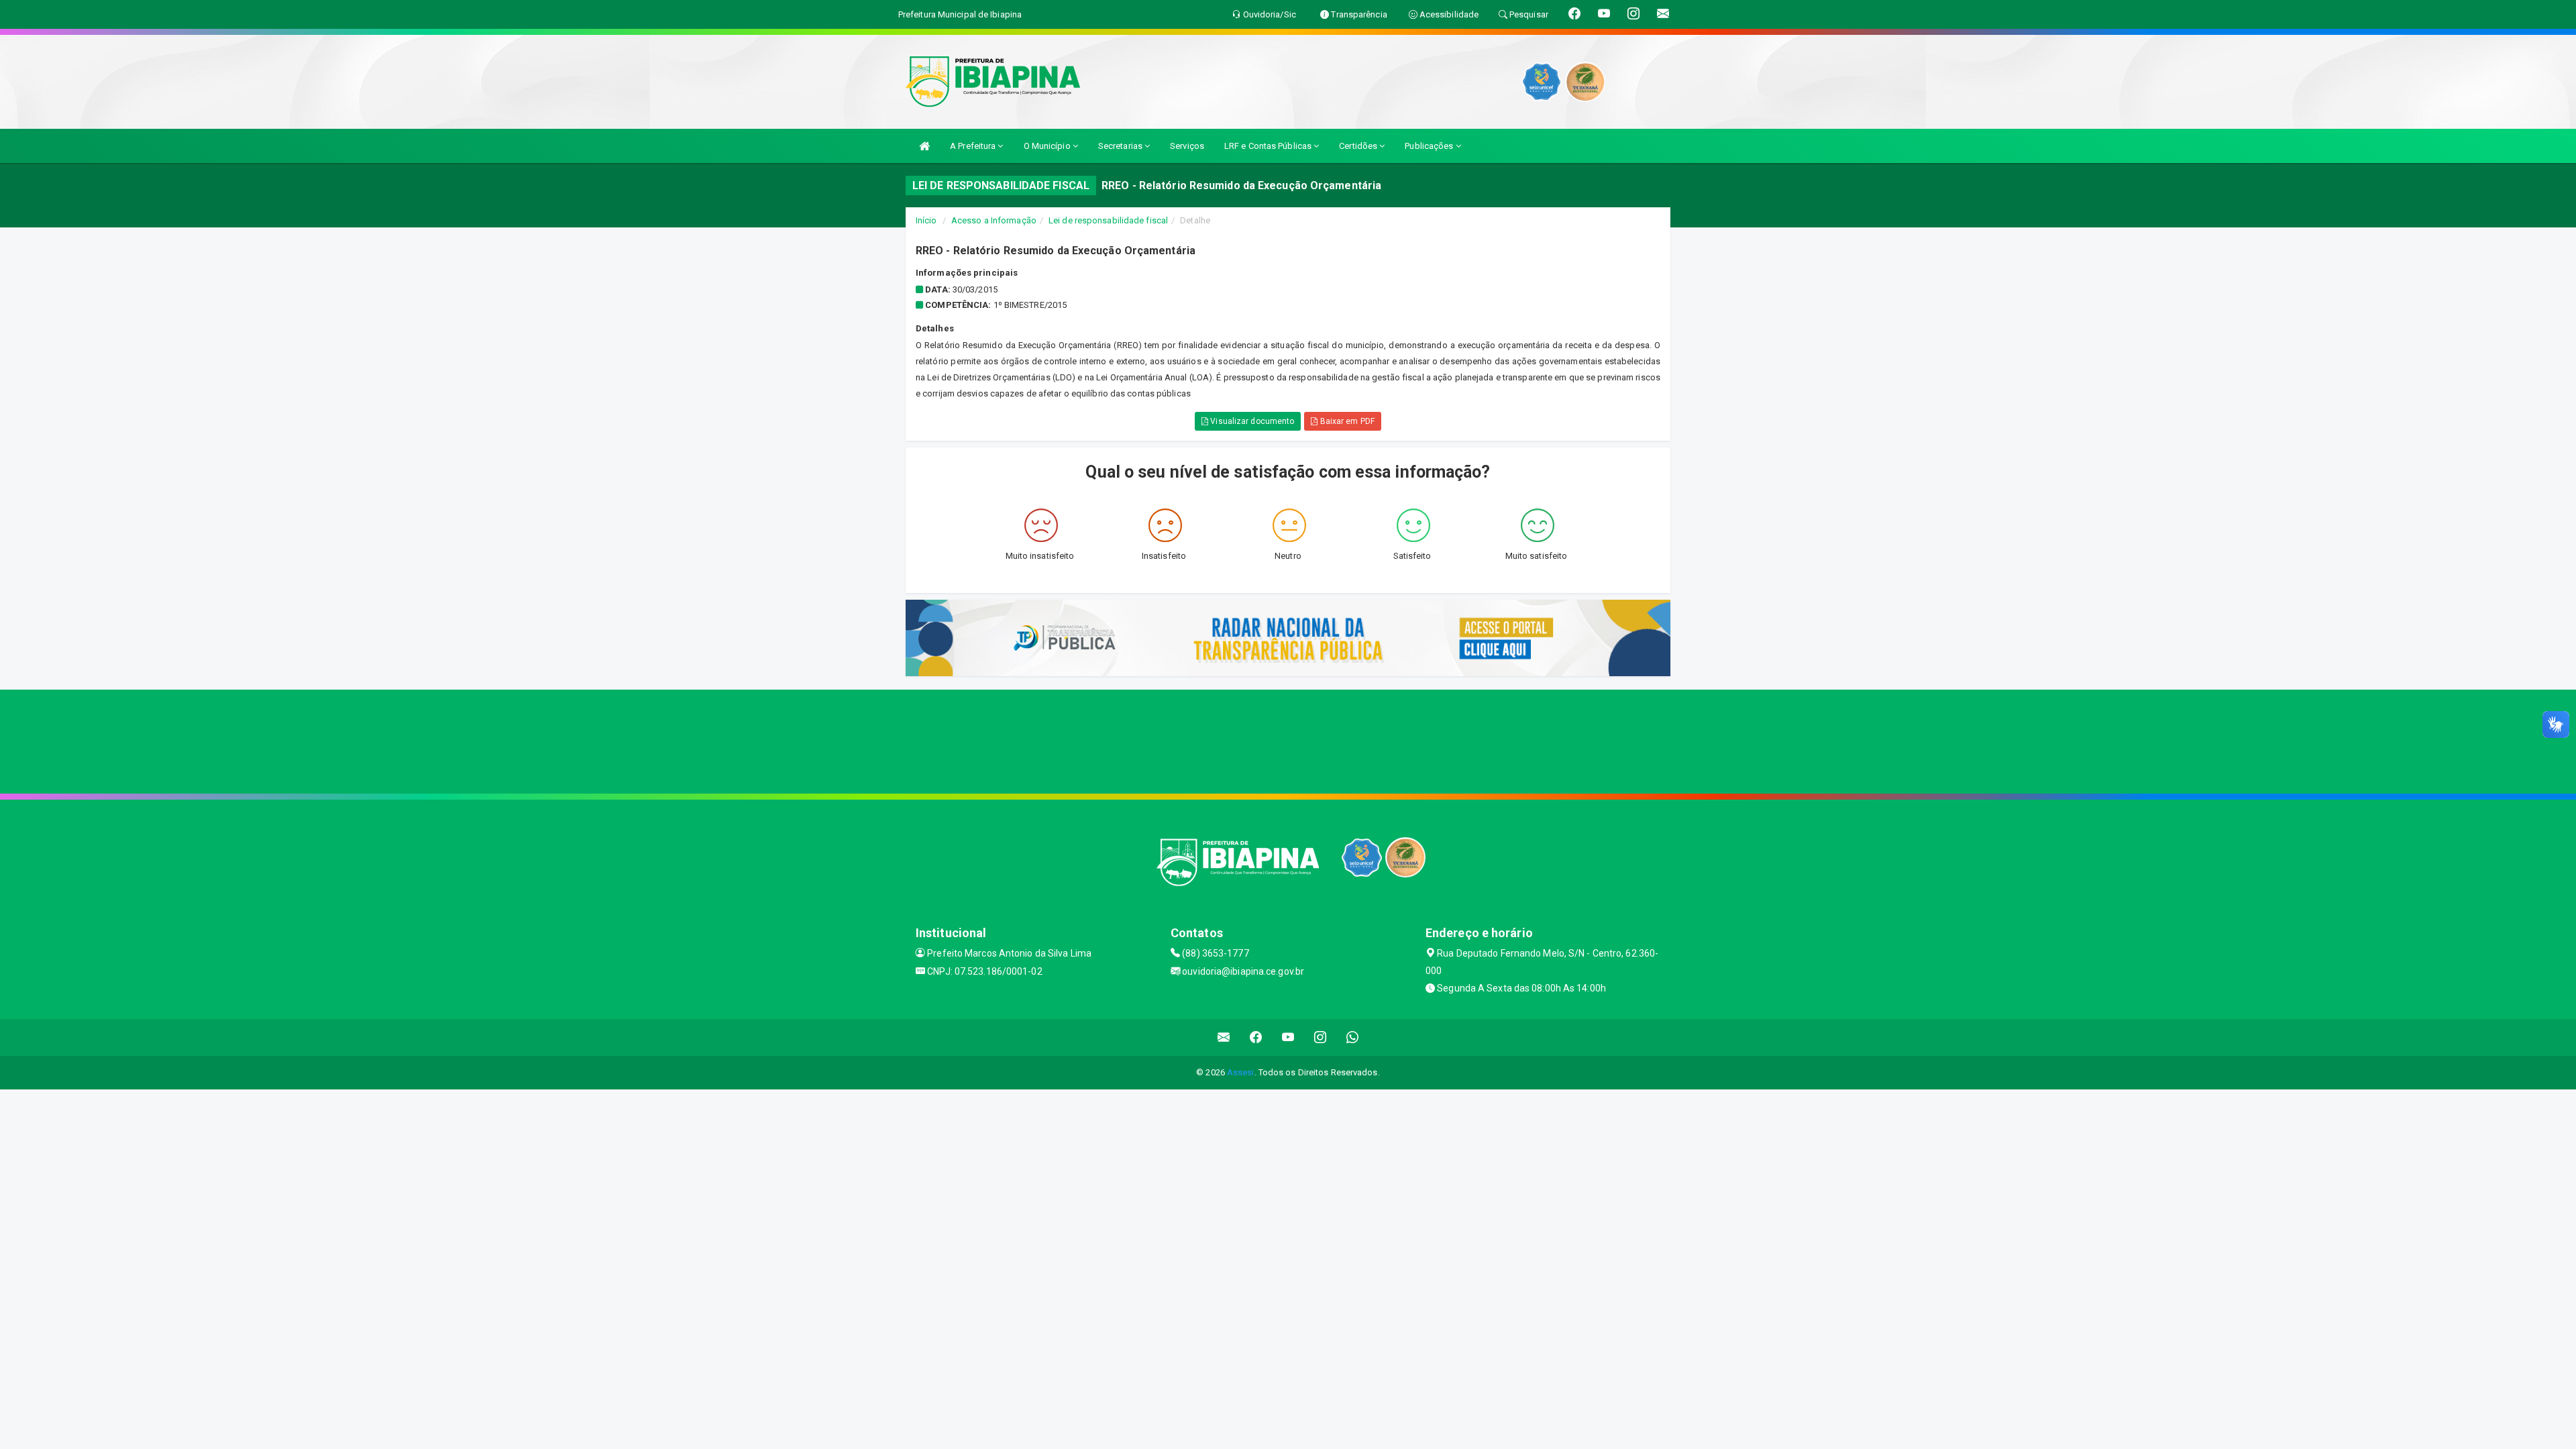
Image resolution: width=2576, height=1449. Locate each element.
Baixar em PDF (1346, 421)
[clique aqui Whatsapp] (1353, 1037)
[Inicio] (924, 146)
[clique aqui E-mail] (1224, 1037)
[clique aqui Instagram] (1321, 1037)
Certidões (1359, 146)
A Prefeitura (974, 146)
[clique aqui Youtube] (1288, 1037)
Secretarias (1121, 146)
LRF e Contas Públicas (1269, 146)
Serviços (1187, 146)
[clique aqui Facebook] (1256, 1037)
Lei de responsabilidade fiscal (1108, 220)
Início (926, 220)
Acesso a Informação (994, 220)
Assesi (1241, 1072)
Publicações (1430, 146)
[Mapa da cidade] (1288, 740)
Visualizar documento (1251, 421)
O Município (1048, 146)
